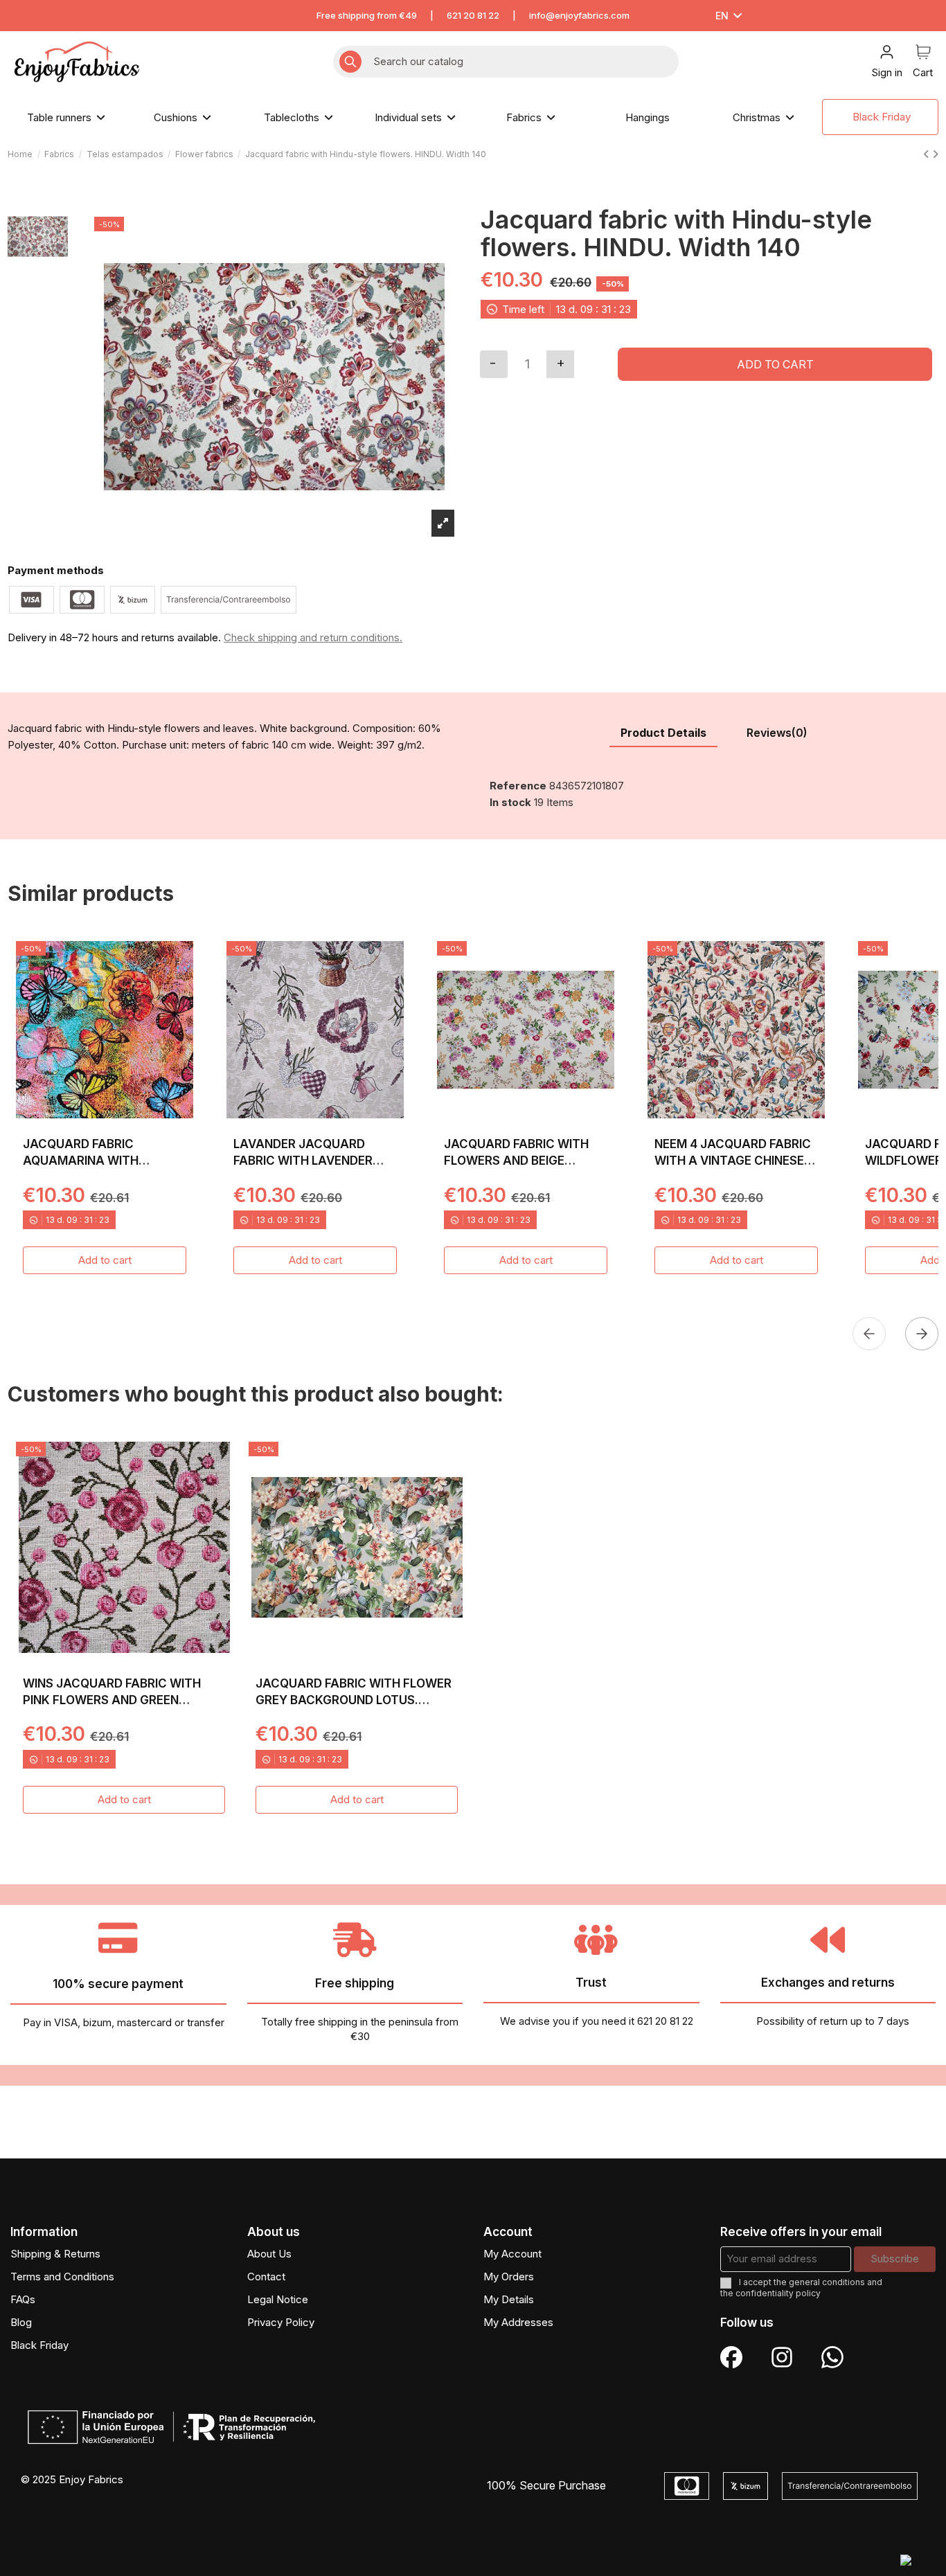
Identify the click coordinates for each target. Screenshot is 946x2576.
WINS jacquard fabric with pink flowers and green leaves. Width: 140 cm (112, 1700)
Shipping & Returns (55, 2254)
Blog (21, 2322)
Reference (518, 786)
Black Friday (39, 2345)
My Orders (509, 2277)
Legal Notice (278, 2299)
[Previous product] (928, 154)
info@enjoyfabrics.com (579, 15)
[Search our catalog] (350, 62)
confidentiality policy (778, 2293)
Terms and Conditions (62, 2277)
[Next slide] (922, 1334)
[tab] (777, 734)
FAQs (23, 2299)
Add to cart (775, 364)
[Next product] (935, 154)
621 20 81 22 (473, 15)
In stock (510, 802)
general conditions (827, 2282)
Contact (266, 2277)
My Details (509, 2299)
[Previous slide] (869, 1334)
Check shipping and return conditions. (313, 637)
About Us (269, 2254)
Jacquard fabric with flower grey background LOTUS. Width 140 (354, 1700)
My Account (512, 2254)
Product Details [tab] (663, 733)
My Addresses (518, 2322)
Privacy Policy (281, 2322)
